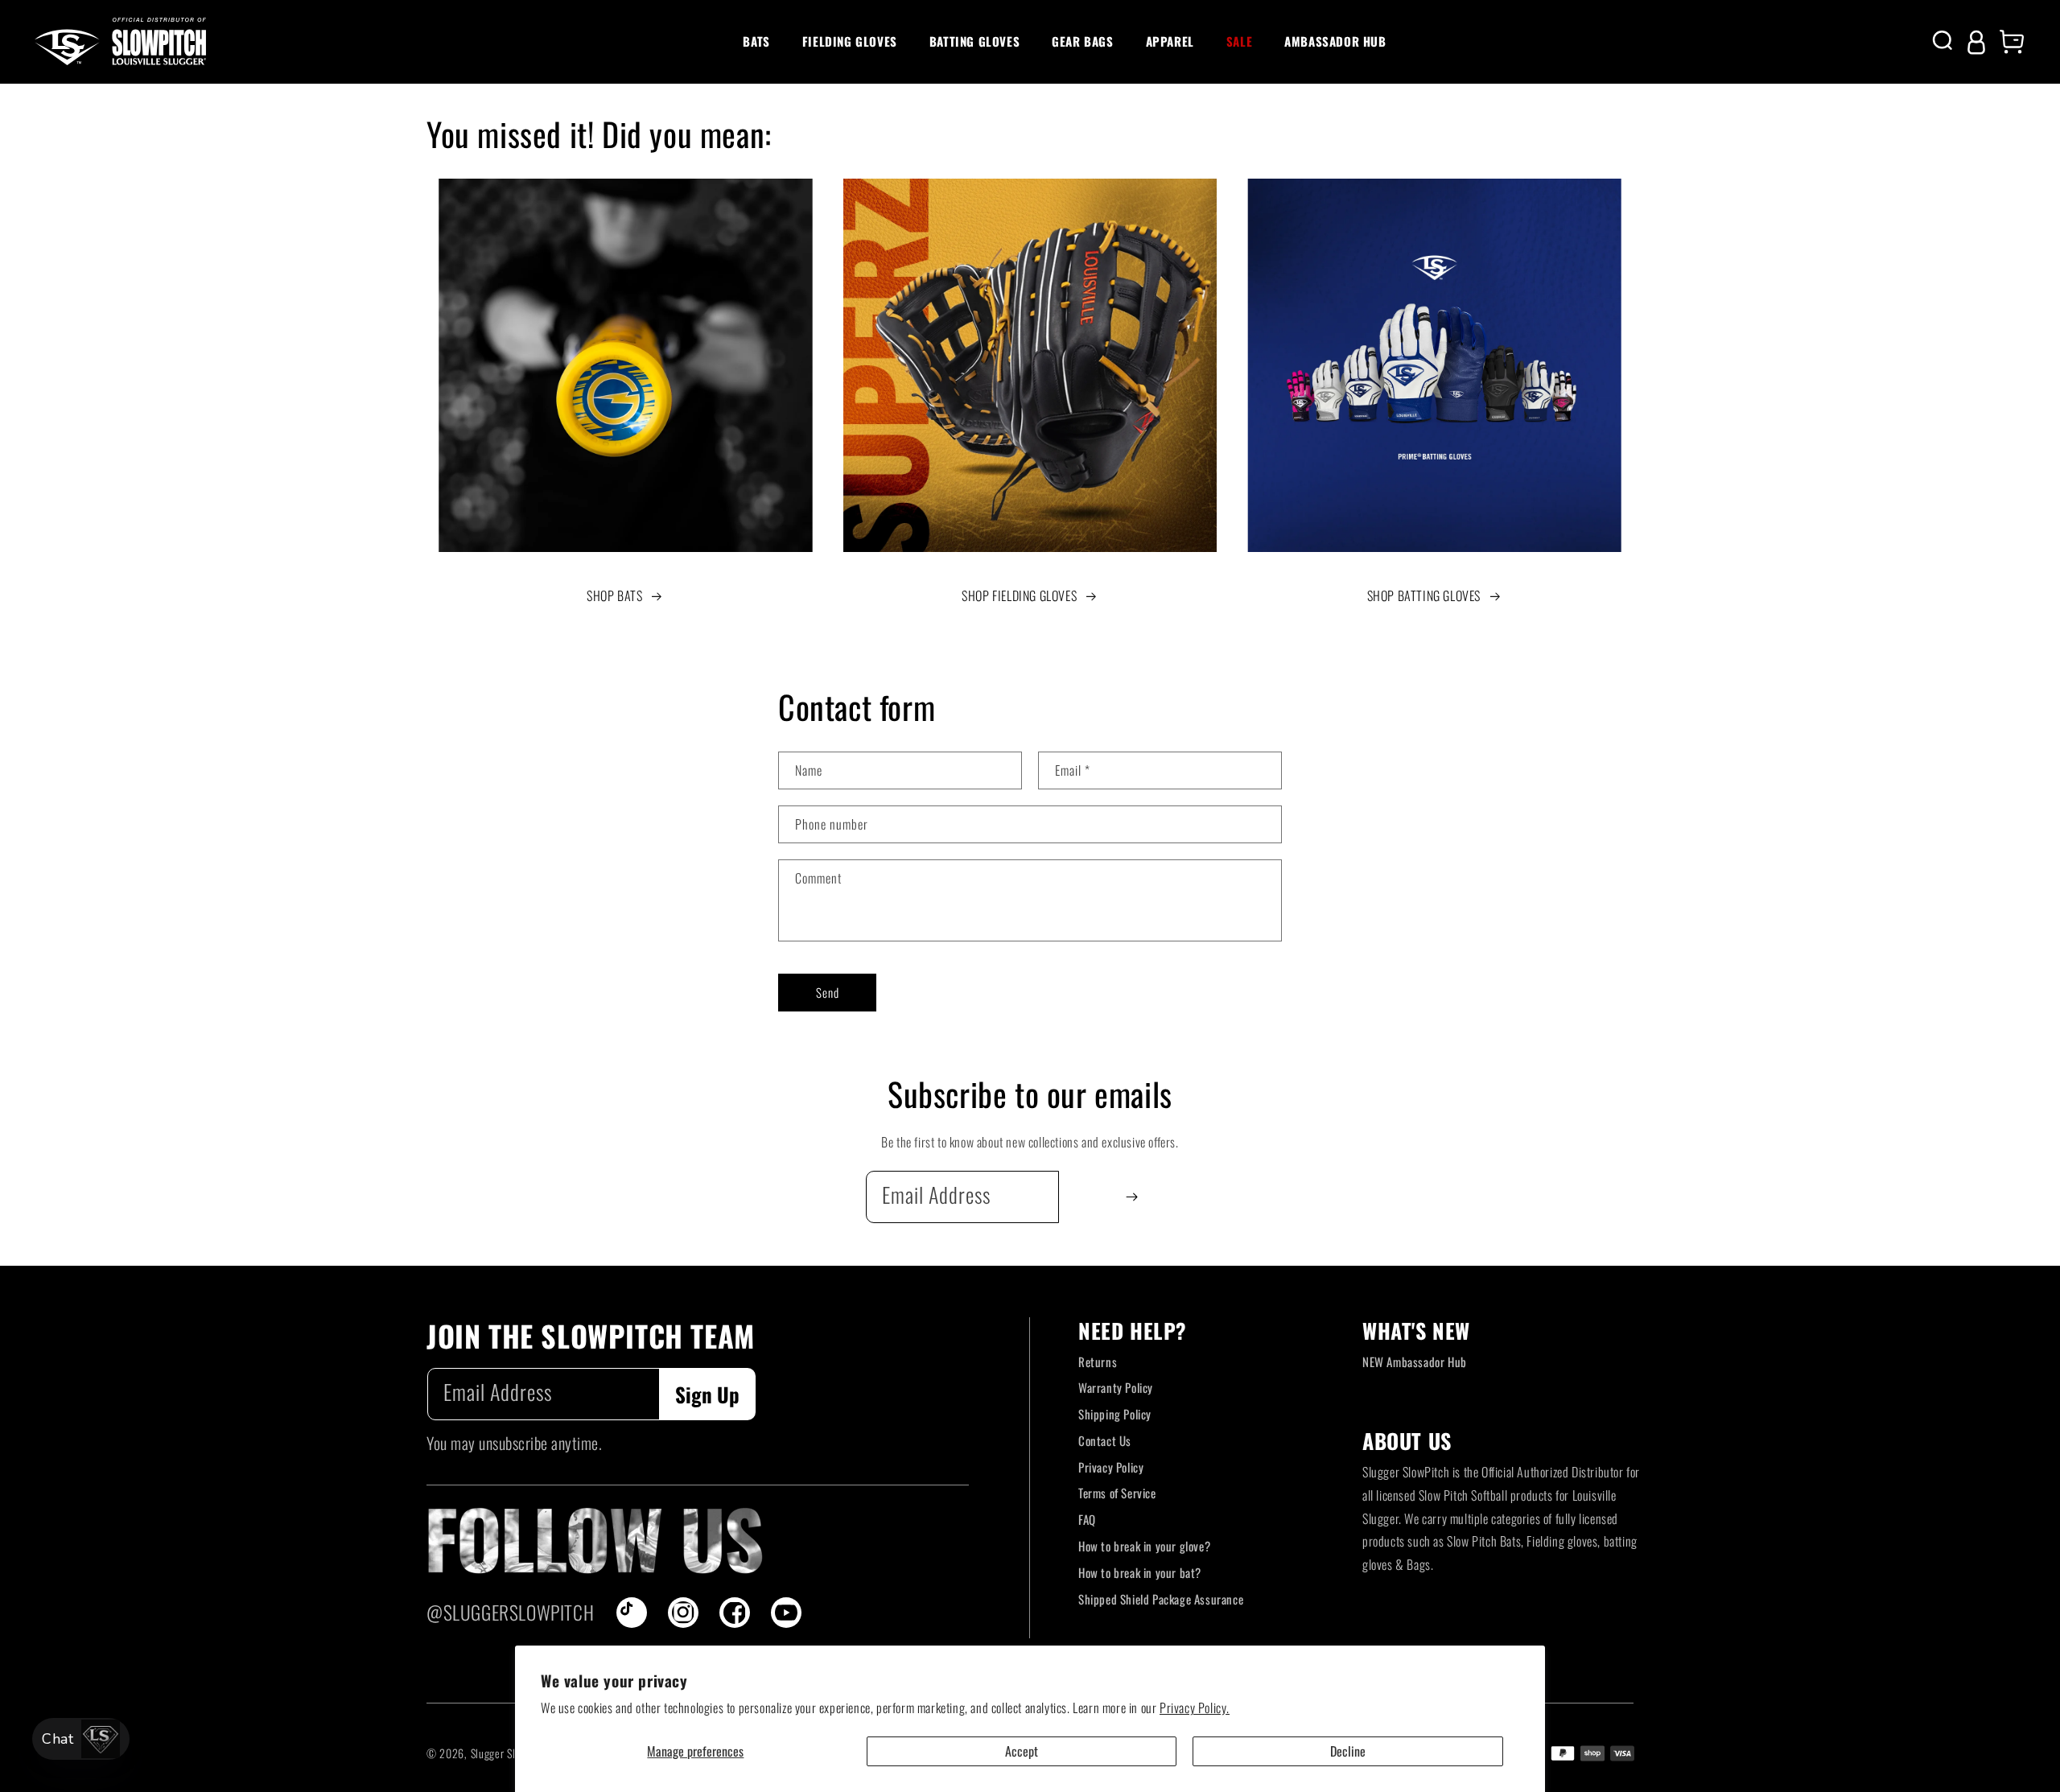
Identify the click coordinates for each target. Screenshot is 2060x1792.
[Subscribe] (1132, 1197)
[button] (756, 42)
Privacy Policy (1111, 1467)
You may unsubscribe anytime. (514, 1443)
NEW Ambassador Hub (1415, 1362)
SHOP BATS (614, 595)
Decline (1348, 1751)
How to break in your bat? (1140, 1572)
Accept (1022, 1751)
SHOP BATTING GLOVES (1424, 595)
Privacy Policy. (1195, 1708)
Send (828, 992)
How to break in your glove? (1144, 1546)
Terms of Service (1117, 1493)
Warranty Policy (1116, 1387)
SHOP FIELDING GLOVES (1019, 595)
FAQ (1087, 1519)
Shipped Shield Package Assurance (1161, 1599)
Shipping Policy (1115, 1414)
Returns (1098, 1362)
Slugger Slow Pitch (513, 1753)
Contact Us (1105, 1440)
